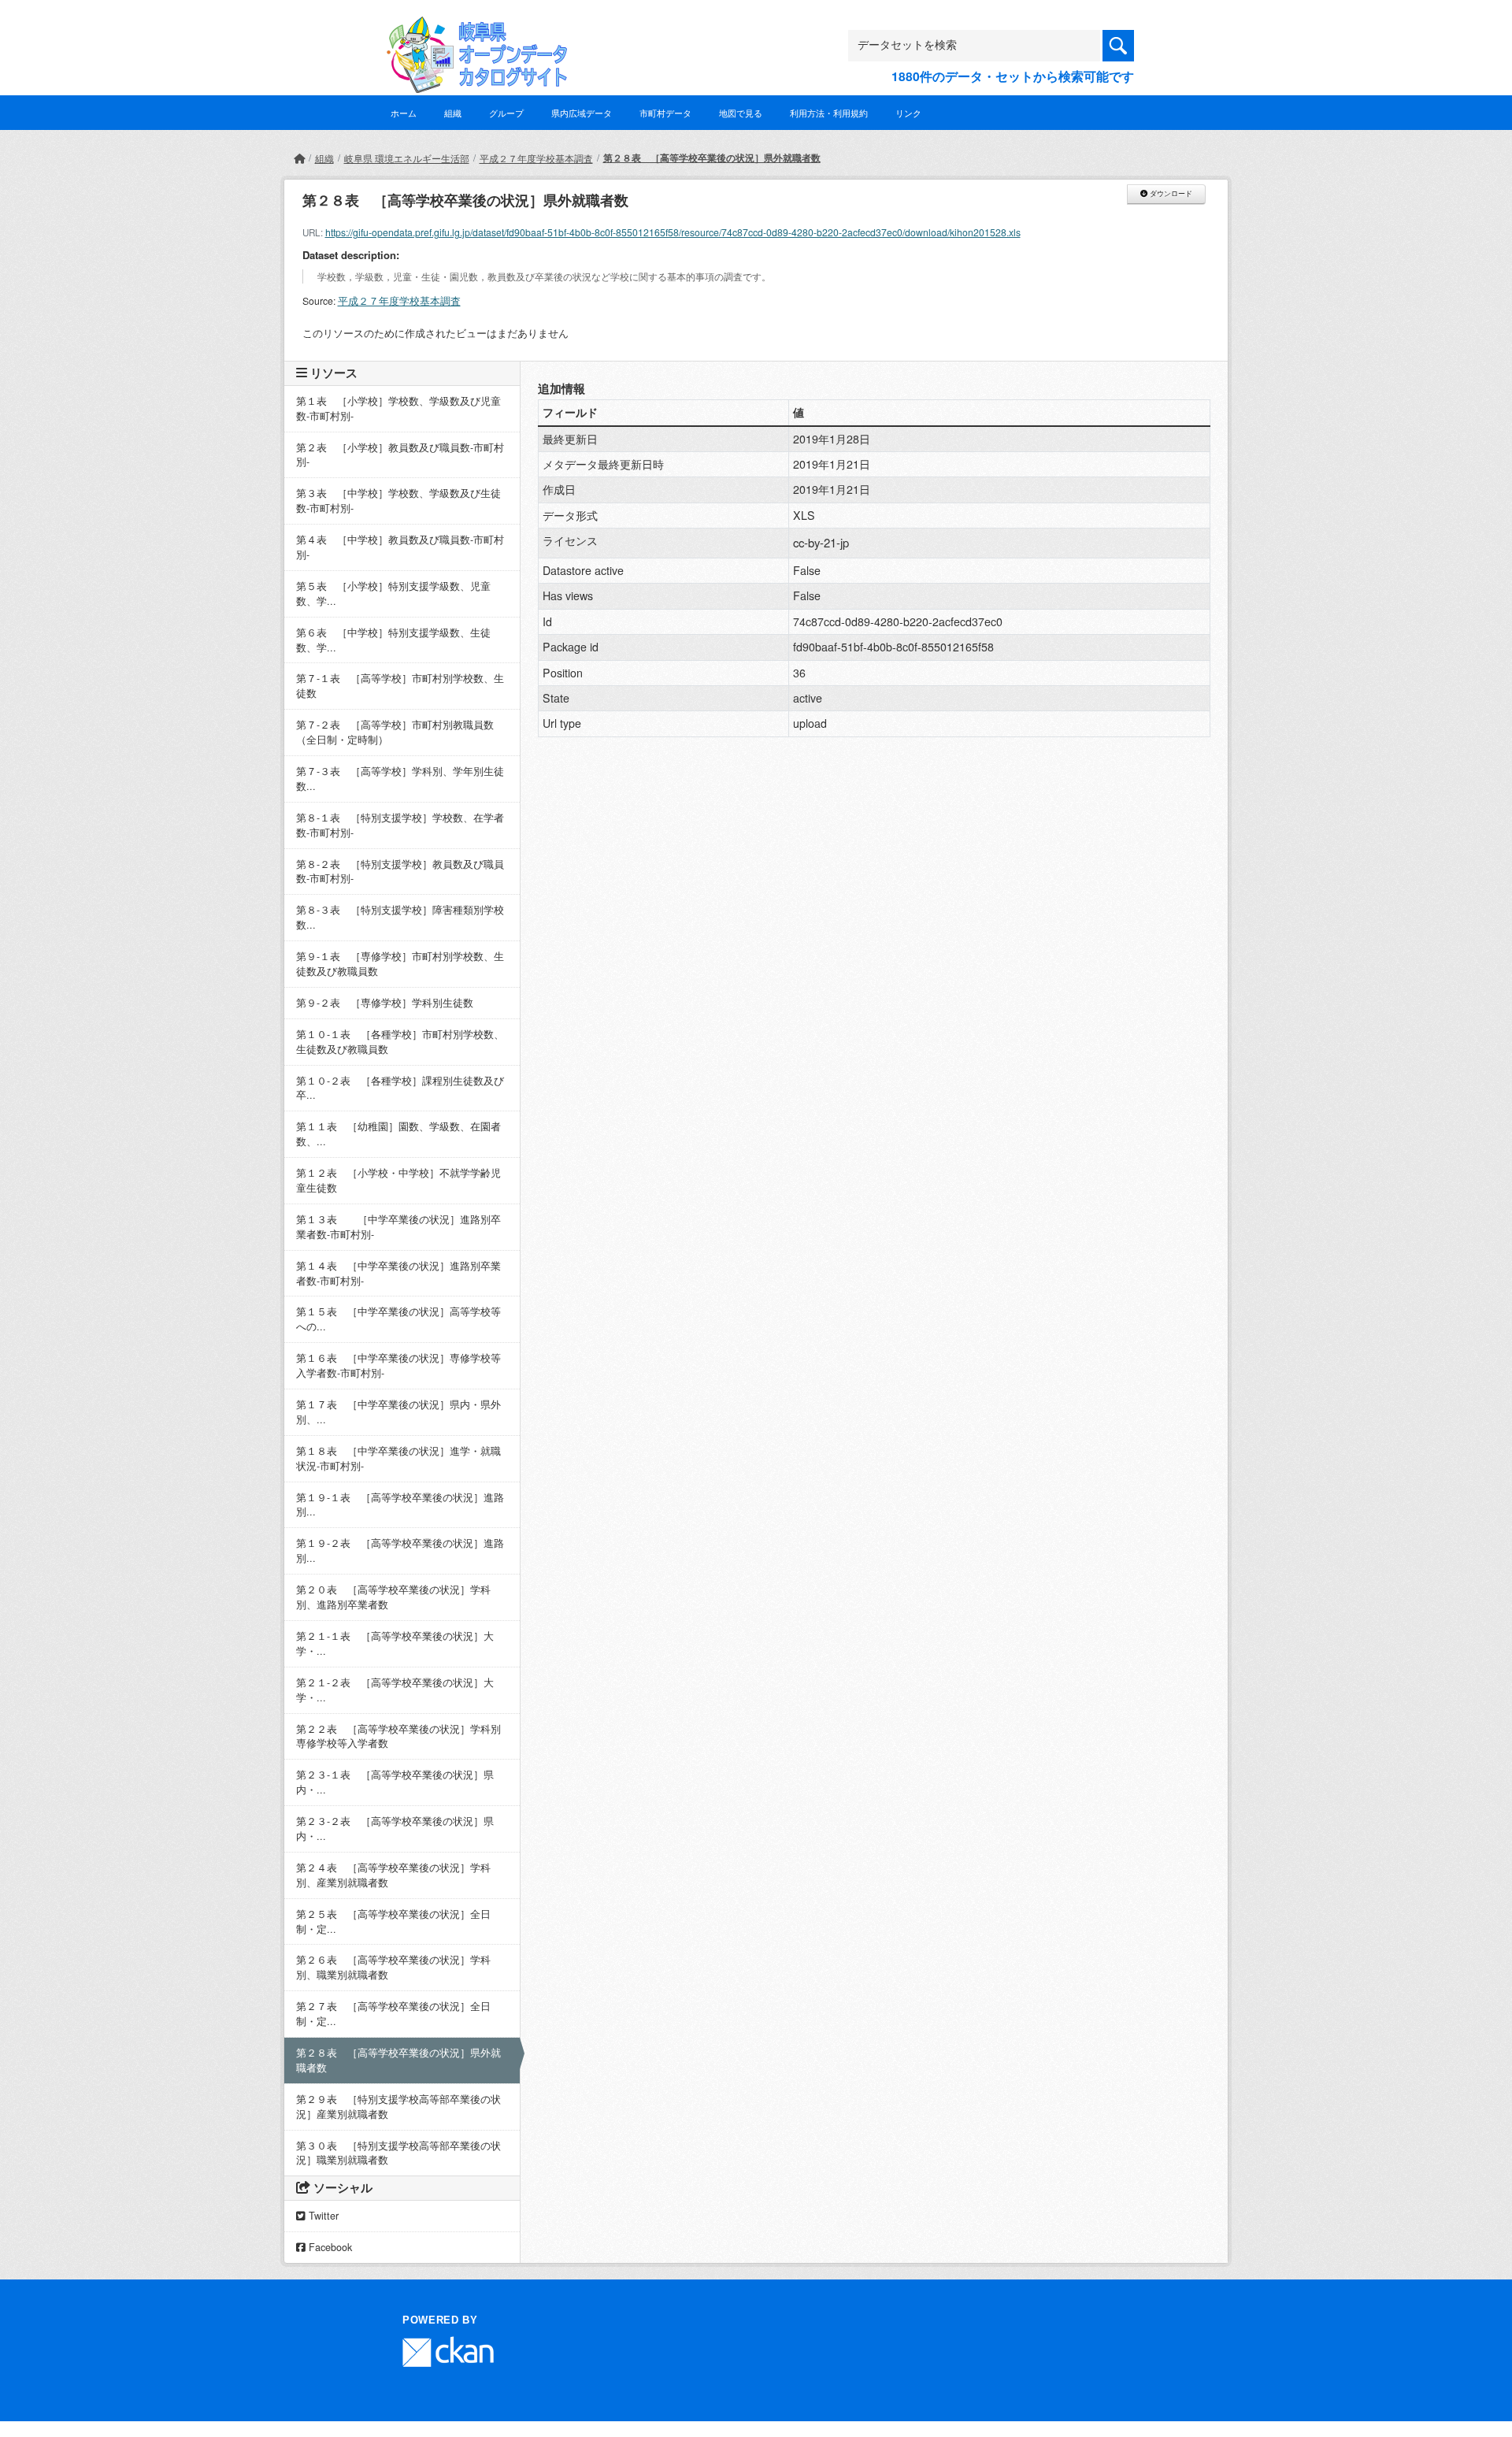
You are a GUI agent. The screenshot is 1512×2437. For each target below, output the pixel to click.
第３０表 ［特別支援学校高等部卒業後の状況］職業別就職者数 (398, 2153)
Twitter (322, 2216)
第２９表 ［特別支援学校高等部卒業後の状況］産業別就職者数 (398, 2107)
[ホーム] (299, 158)
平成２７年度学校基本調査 (536, 158)
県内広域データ (582, 113)
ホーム (404, 113)
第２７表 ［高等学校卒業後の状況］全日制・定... (393, 2014)
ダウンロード (1170, 194)
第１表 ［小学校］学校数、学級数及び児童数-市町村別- (398, 408)
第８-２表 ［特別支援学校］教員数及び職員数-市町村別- (400, 872)
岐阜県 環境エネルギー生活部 (407, 158)
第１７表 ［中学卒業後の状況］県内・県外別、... (398, 1412)
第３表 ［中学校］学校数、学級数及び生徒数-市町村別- (398, 501)
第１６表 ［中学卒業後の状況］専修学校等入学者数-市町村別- (398, 1365)
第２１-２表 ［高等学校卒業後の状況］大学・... (395, 1690)
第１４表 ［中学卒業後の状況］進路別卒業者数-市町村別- (398, 1273)
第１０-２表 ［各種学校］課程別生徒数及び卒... (400, 1088)
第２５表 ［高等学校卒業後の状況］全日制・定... (393, 1921)
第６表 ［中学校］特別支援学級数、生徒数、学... (393, 640)
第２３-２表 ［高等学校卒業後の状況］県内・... (395, 1829)
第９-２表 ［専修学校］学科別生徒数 (385, 1003)
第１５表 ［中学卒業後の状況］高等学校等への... (398, 1319)
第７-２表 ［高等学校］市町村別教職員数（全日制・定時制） (395, 732)
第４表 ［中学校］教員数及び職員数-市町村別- (400, 547)
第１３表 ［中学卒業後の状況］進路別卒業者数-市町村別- (398, 1227)
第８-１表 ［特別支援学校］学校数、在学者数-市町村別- (400, 825)
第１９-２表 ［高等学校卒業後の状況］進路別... (400, 1550)
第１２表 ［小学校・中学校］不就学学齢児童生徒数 (398, 1180)
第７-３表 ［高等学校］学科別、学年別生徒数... (400, 779)
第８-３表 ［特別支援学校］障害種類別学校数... (400, 917)
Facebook (329, 2247)
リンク (908, 113)
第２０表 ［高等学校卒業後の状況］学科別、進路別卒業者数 (393, 1597)
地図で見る (741, 113)
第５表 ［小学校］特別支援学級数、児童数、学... (393, 593)
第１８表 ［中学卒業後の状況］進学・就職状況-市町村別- (398, 1458)
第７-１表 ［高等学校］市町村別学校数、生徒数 (400, 686)
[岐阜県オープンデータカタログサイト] (472, 29)
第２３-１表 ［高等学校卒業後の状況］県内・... (395, 1782)
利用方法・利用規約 (829, 113)
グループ (506, 113)
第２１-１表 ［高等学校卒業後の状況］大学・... (395, 1643)
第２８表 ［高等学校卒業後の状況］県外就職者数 (712, 158)
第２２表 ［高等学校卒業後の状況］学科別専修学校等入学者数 (398, 1736)
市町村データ (665, 113)
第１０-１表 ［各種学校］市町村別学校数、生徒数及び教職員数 (400, 1042)
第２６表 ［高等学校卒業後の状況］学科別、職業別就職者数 (393, 1967)
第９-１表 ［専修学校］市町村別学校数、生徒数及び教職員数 (400, 964)
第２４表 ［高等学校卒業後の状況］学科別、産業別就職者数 (393, 1875)
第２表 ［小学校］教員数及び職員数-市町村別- (400, 455)
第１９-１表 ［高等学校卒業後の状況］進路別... (400, 1505)
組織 (453, 113)
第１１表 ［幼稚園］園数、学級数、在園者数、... (398, 1134)
